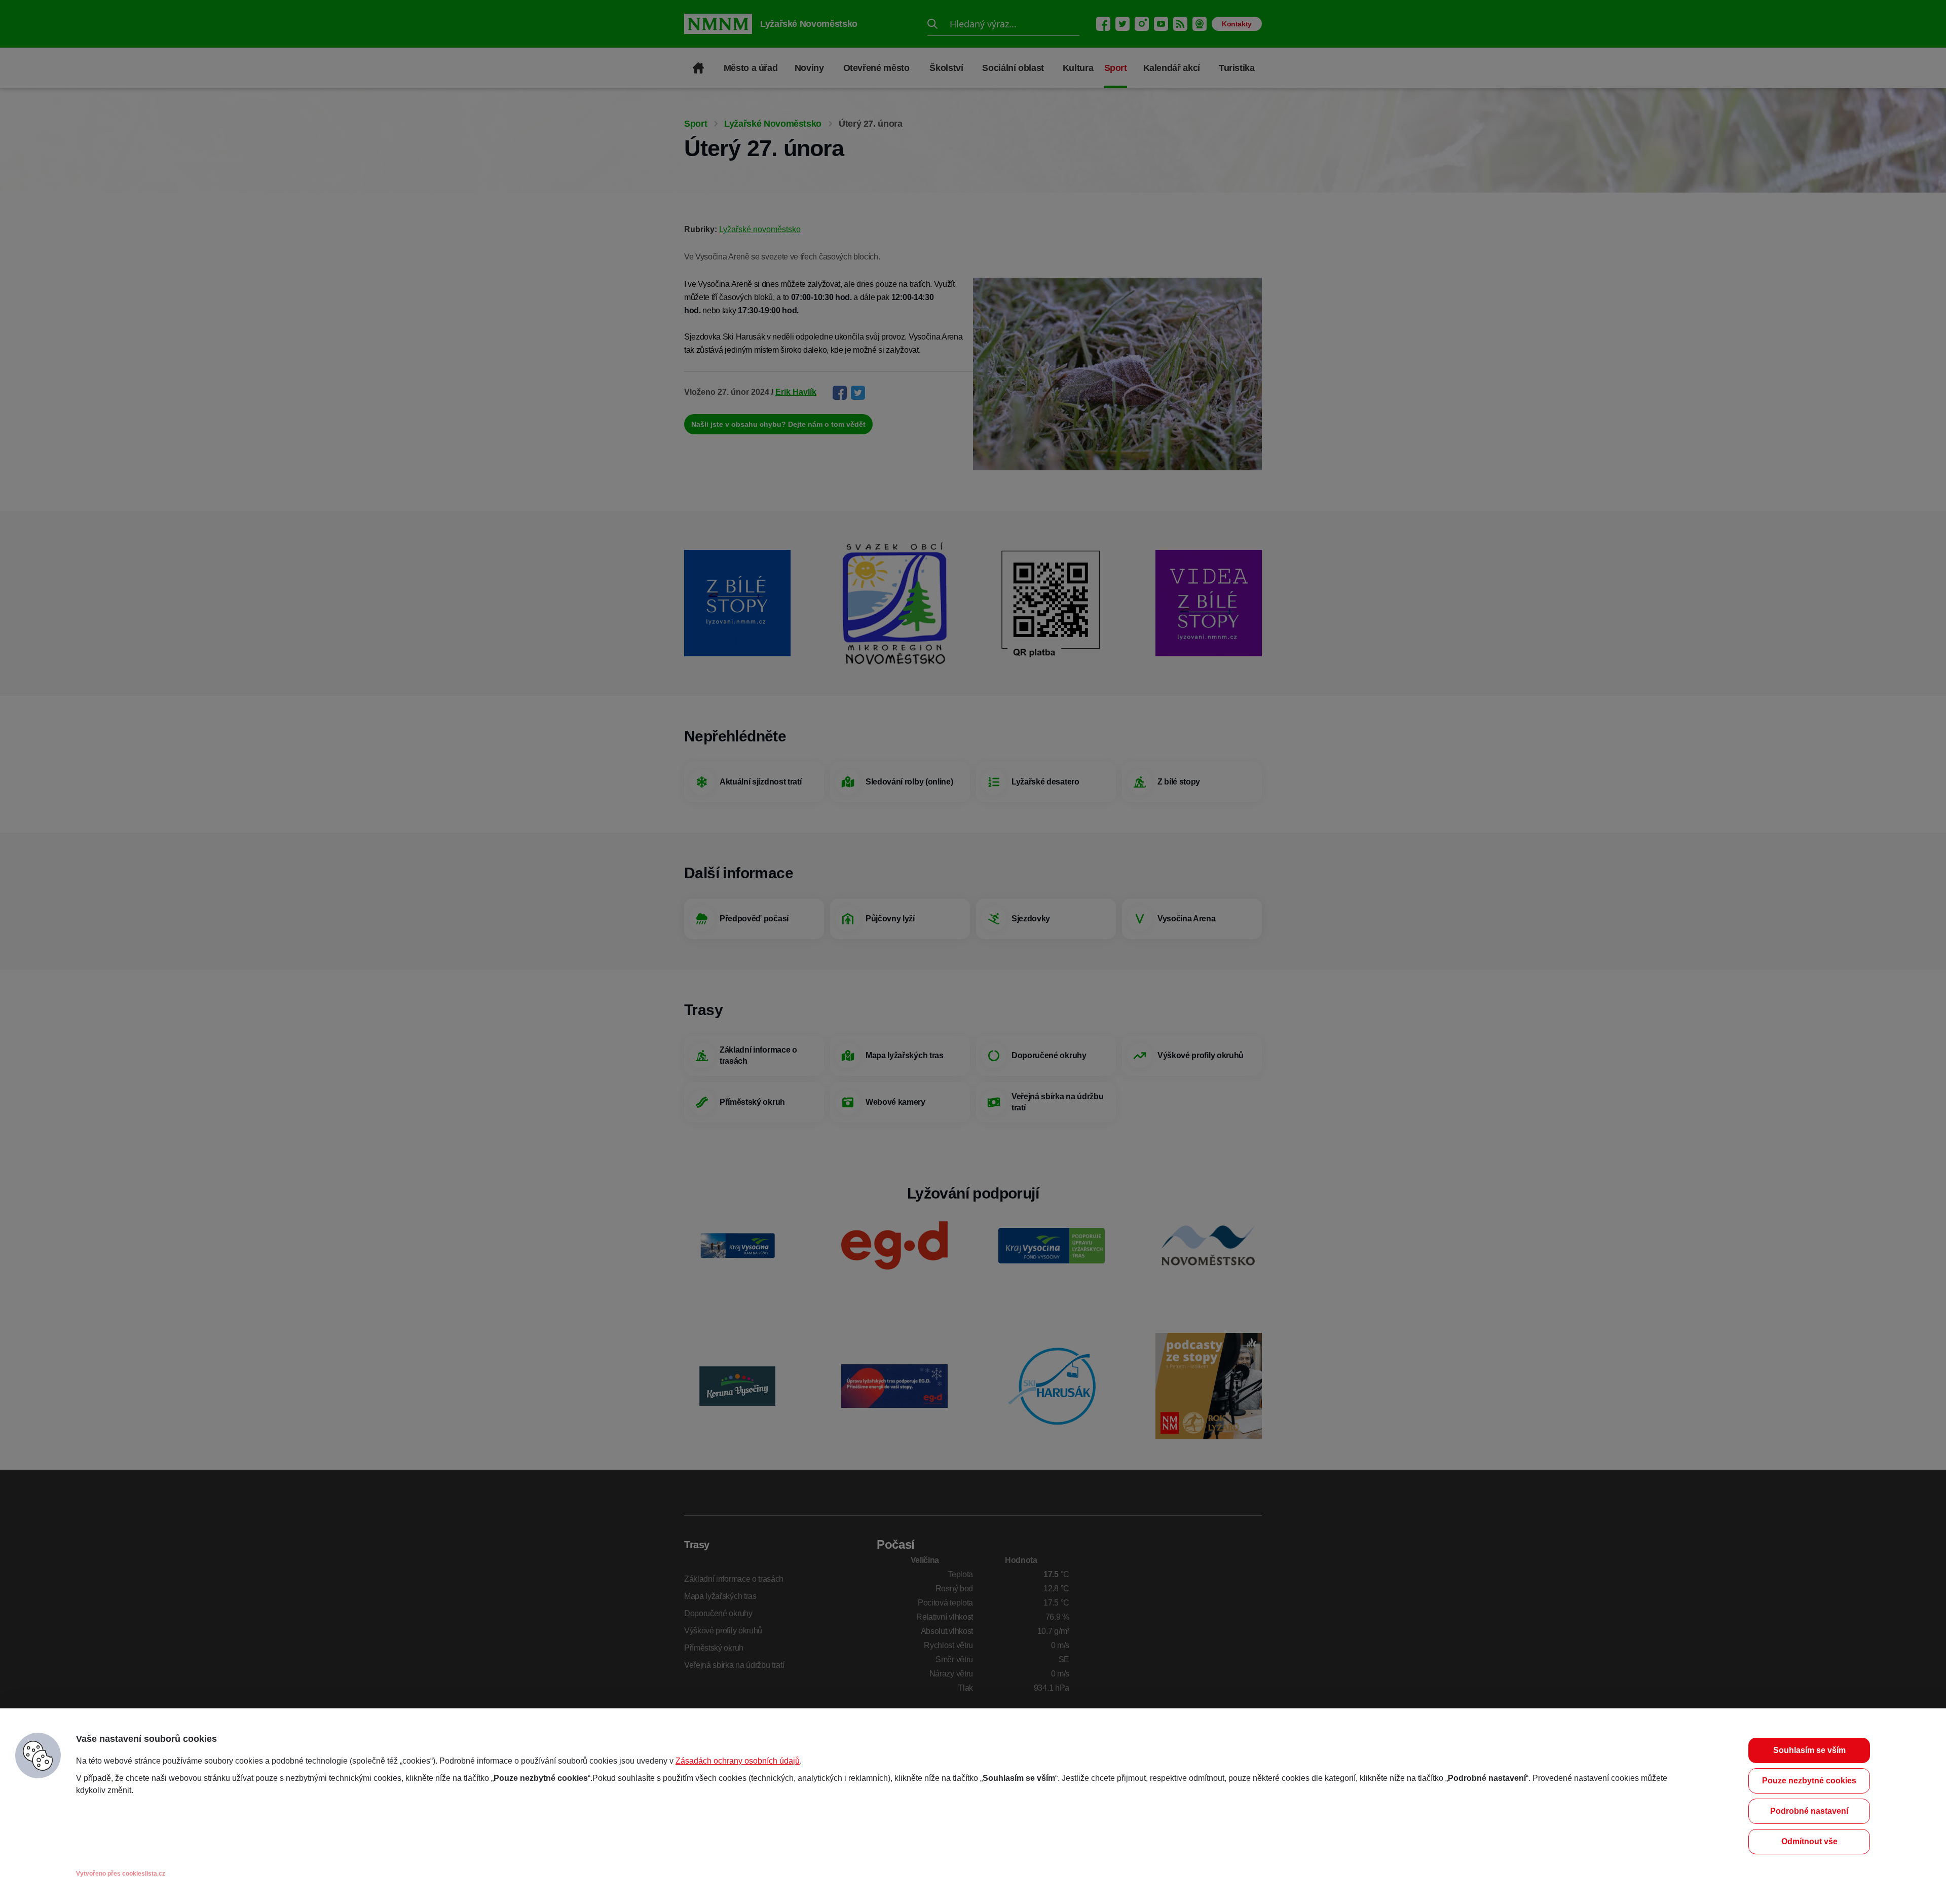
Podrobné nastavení (1809, 1811)
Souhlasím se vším (1809, 1750)
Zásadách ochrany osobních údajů (738, 1761)
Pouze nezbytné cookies (1809, 1781)
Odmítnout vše (1809, 1841)
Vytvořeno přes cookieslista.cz (121, 1874)
